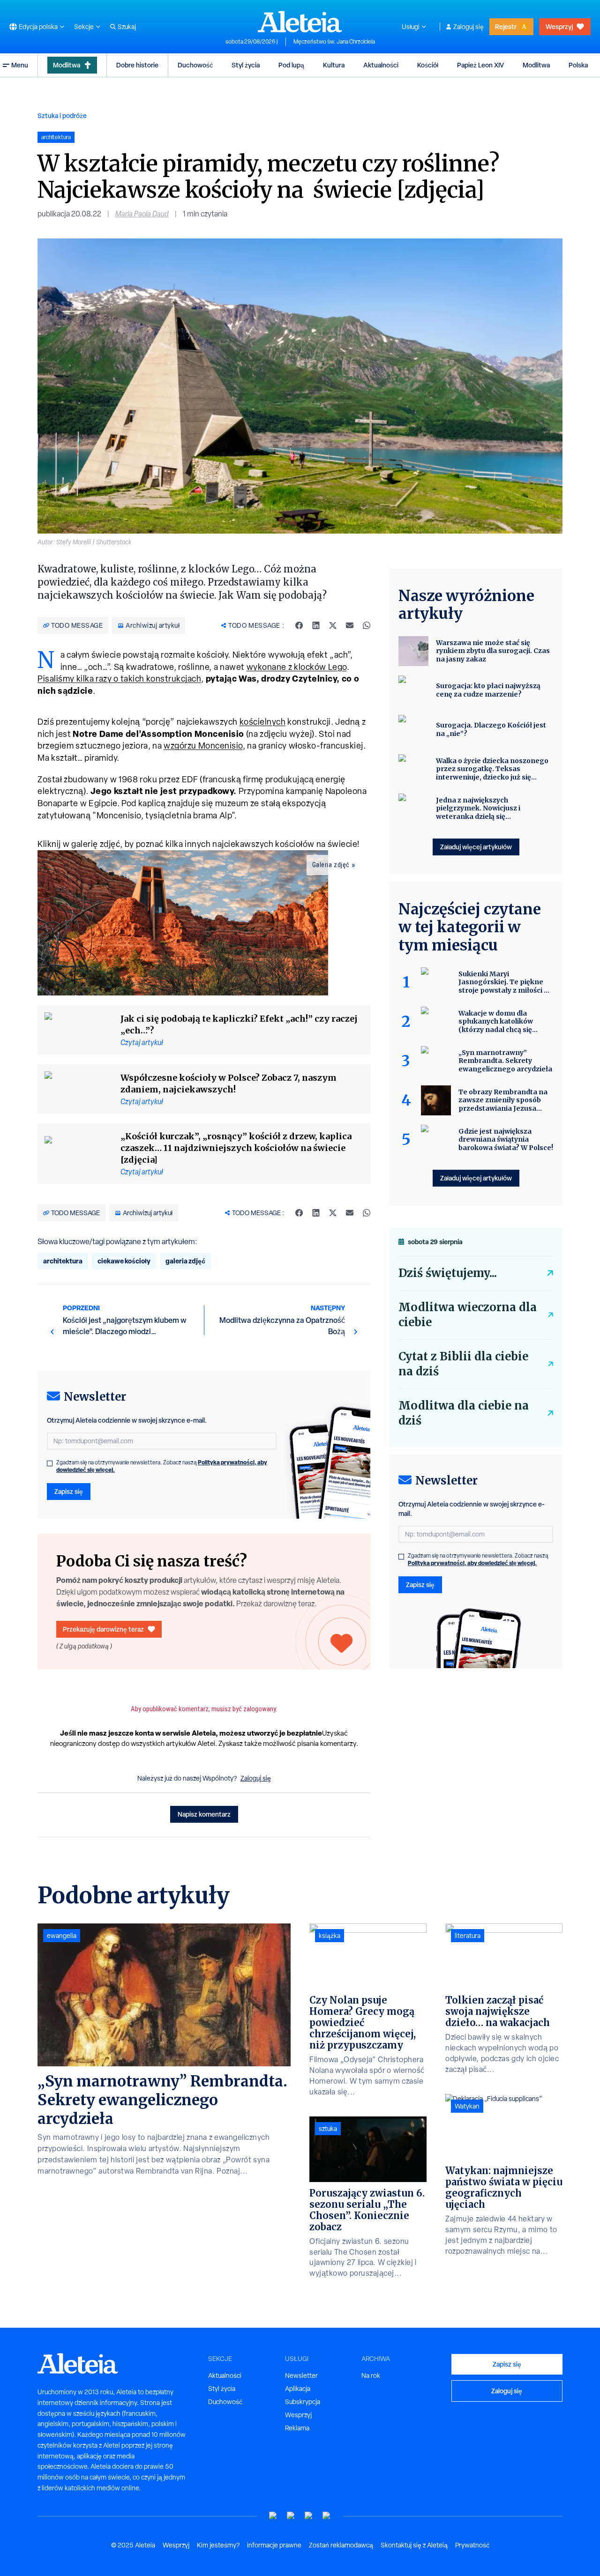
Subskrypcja (303, 2402)
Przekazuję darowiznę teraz (103, 1629)
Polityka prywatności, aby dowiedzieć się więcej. (472, 1563)
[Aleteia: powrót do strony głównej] (300, 22)
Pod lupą (291, 65)
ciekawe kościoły (124, 1261)
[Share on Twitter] (333, 625)
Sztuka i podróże (62, 115)
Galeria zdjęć (331, 865)
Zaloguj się (469, 27)
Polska (578, 65)
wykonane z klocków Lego (297, 667)
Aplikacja (298, 2389)
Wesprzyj (559, 26)
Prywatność (472, 2545)
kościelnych (263, 722)
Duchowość (195, 65)
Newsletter (301, 2376)
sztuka (328, 2129)
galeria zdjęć (185, 1261)
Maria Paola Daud (142, 214)
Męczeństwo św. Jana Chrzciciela (334, 42)
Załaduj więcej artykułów (476, 847)
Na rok (371, 2376)
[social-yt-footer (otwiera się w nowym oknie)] (273, 2516)
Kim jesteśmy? (218, 2545)
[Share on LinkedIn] (316, 625)
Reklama (297, 2428)
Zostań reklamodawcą (341, 2545)
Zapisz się (69, 1491)
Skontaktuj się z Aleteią (414, 2545)
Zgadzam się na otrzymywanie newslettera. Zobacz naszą (162, 1466)
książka (330, 1936)
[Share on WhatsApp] (367, 625)
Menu (20, 65)
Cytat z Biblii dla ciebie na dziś (463, 1364)
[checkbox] (50, 1463)
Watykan (467, 2106)
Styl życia (246, 65)
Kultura (334, 65)
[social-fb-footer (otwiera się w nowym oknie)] (291, 2516)
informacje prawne (274, 2545)
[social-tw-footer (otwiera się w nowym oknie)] (309, 2516)
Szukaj (127, 27)
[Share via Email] (350, 625)
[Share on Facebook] (299, 625)
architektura (63, 1261)
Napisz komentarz (204, 1814)
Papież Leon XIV (480, 65)
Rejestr (506, 26)
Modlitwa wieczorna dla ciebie (468, 1315)
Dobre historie (137, 65)
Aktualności (381, 65)
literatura (468, 1936)
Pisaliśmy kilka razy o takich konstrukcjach (119, 679)
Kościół (428, 65)
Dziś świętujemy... (448, 1273)
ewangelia (62, 1936)
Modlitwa (67, 65)
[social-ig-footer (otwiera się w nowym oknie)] (327, 2516)
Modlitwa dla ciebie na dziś (464, 1413)
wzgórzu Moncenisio (203, 746)
